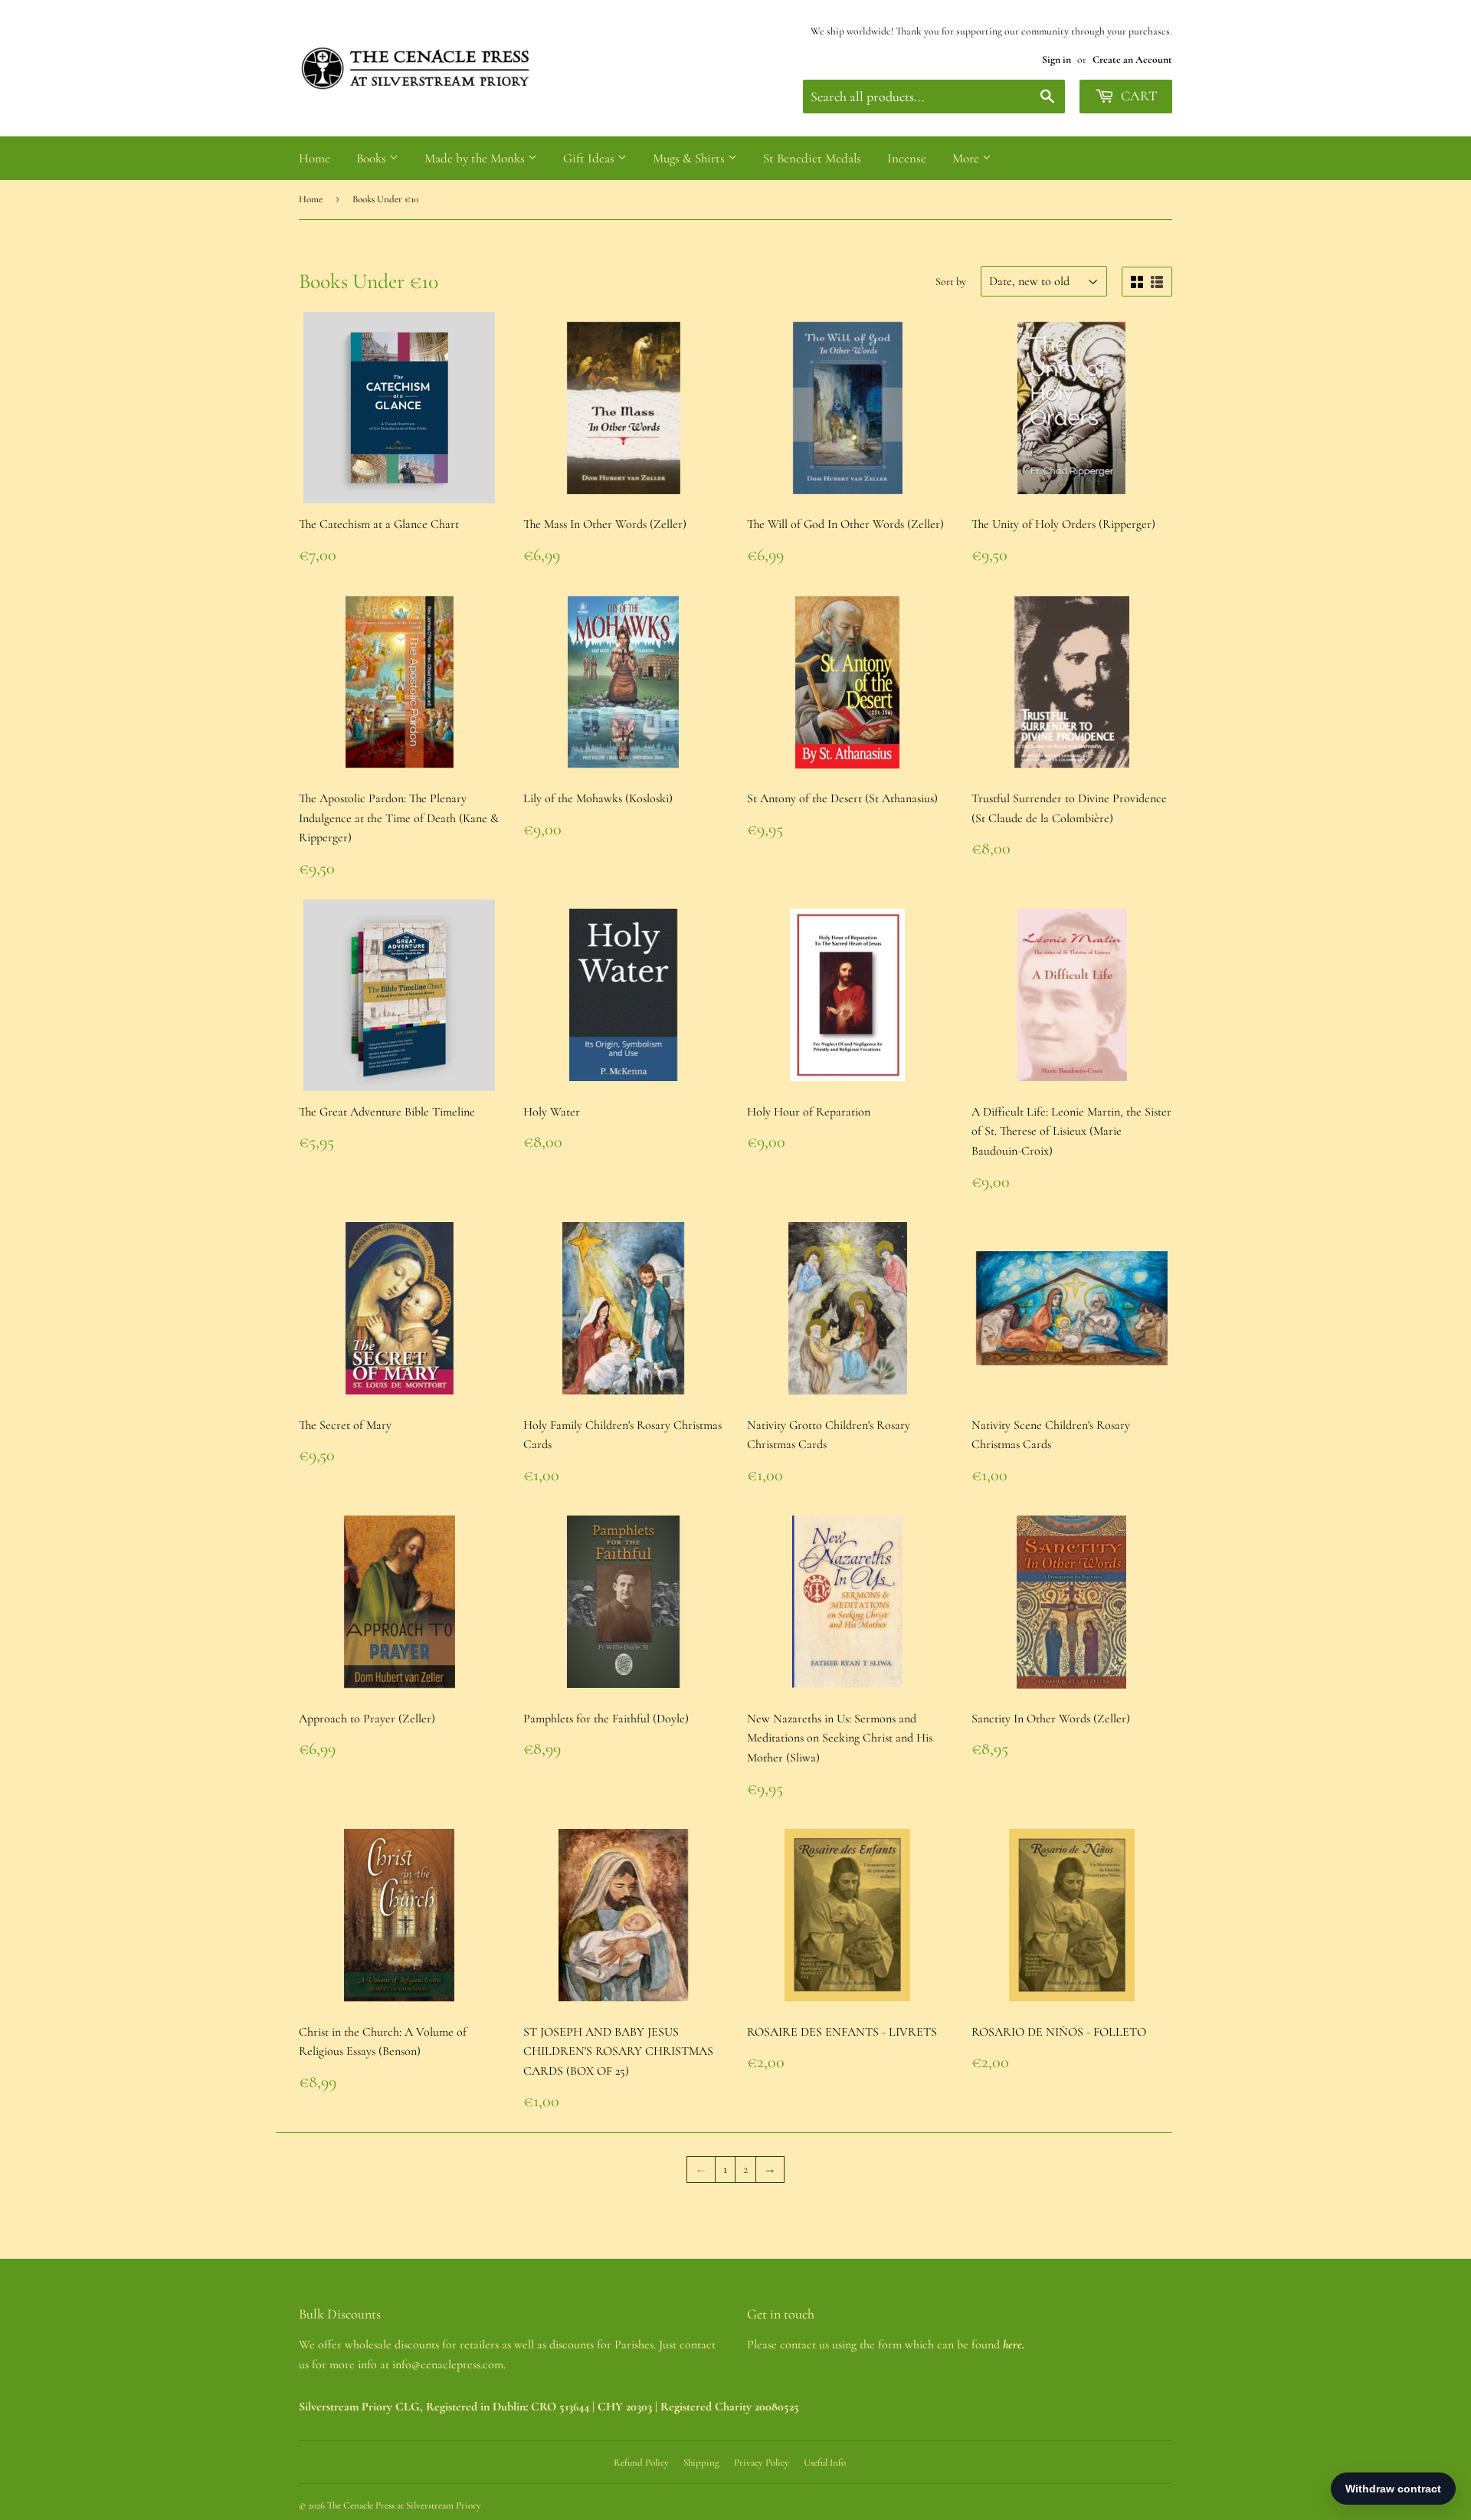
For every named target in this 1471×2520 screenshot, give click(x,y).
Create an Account (1132, 59)
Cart (1137, 96)
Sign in (1057, 59)
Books (373, 158)
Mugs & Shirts (690, 158)
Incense (907, 158)
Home (315, 158)
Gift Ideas (590, 158)
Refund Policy (641, 2463)
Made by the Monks (476, 158)
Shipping (701, 2463)
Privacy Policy (762, 2463)
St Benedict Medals (812, 158)
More (967, 158)
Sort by (951, 282)
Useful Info (825, 2463)
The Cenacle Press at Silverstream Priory (404, 2505)
